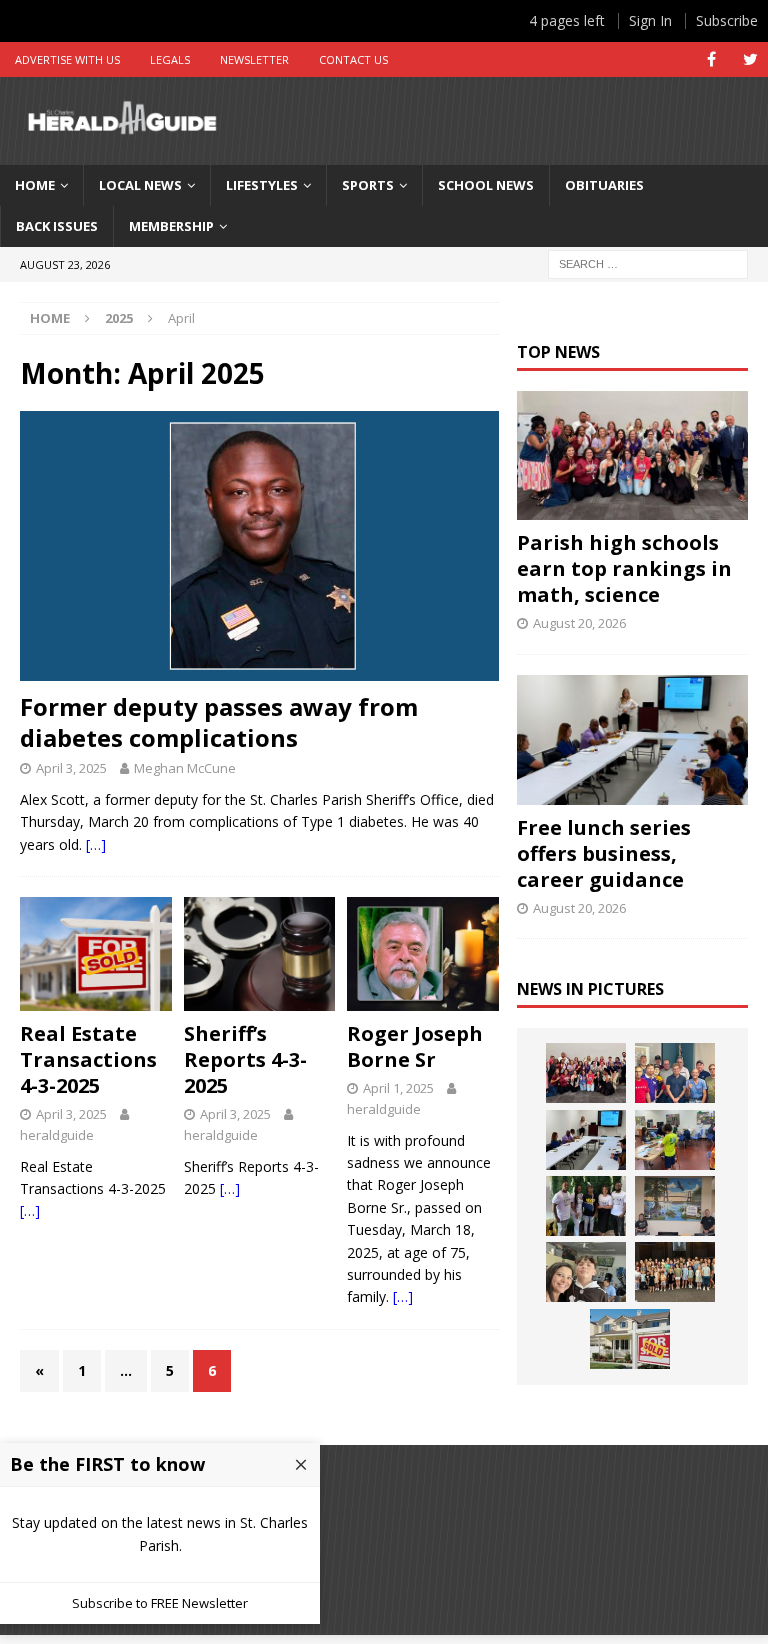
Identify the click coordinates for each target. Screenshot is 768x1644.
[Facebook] (711, 59)
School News (486, 185)
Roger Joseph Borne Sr (415, 1046)
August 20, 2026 (579, 623)
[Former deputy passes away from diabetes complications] (259, 546)
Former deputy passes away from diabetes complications (219, 722)
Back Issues (57, 226)
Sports (368, 185)
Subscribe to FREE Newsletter (160, 1603)
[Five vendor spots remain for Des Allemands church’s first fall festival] (675, 1272)
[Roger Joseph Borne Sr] (423, 954)
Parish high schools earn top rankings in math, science (624, 568)
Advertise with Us (67, 59)
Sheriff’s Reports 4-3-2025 (245, 1059)
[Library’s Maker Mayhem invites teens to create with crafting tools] (675, 1140)
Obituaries (604, 185)
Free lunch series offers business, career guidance (604, 853)
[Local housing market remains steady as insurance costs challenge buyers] (630, 1339)
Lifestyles (262, 185)
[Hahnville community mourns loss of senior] (586, 1206)
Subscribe (727, 20)
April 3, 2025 (71, 768)
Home (35, 185)
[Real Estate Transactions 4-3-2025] (96, 954)
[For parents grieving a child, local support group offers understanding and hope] (586, 1272)
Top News (558, 352)
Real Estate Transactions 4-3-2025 (88, 1059)
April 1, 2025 (398, 1088)
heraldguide (57, 1135)
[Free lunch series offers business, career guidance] (632, 740)
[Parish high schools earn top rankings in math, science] (632, 456)
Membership (171, 226)
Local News (140, 185)
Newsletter (254, 59)
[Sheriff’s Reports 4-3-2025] (260, 954)
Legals (170, 59)
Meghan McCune (185, 768)
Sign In (650, 20)
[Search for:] (648, 262)
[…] (96, 844)
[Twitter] (750, 59)
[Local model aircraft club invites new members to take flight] (675, 1073)
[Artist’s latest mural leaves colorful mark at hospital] (675, 1206)
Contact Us (353, 59)
